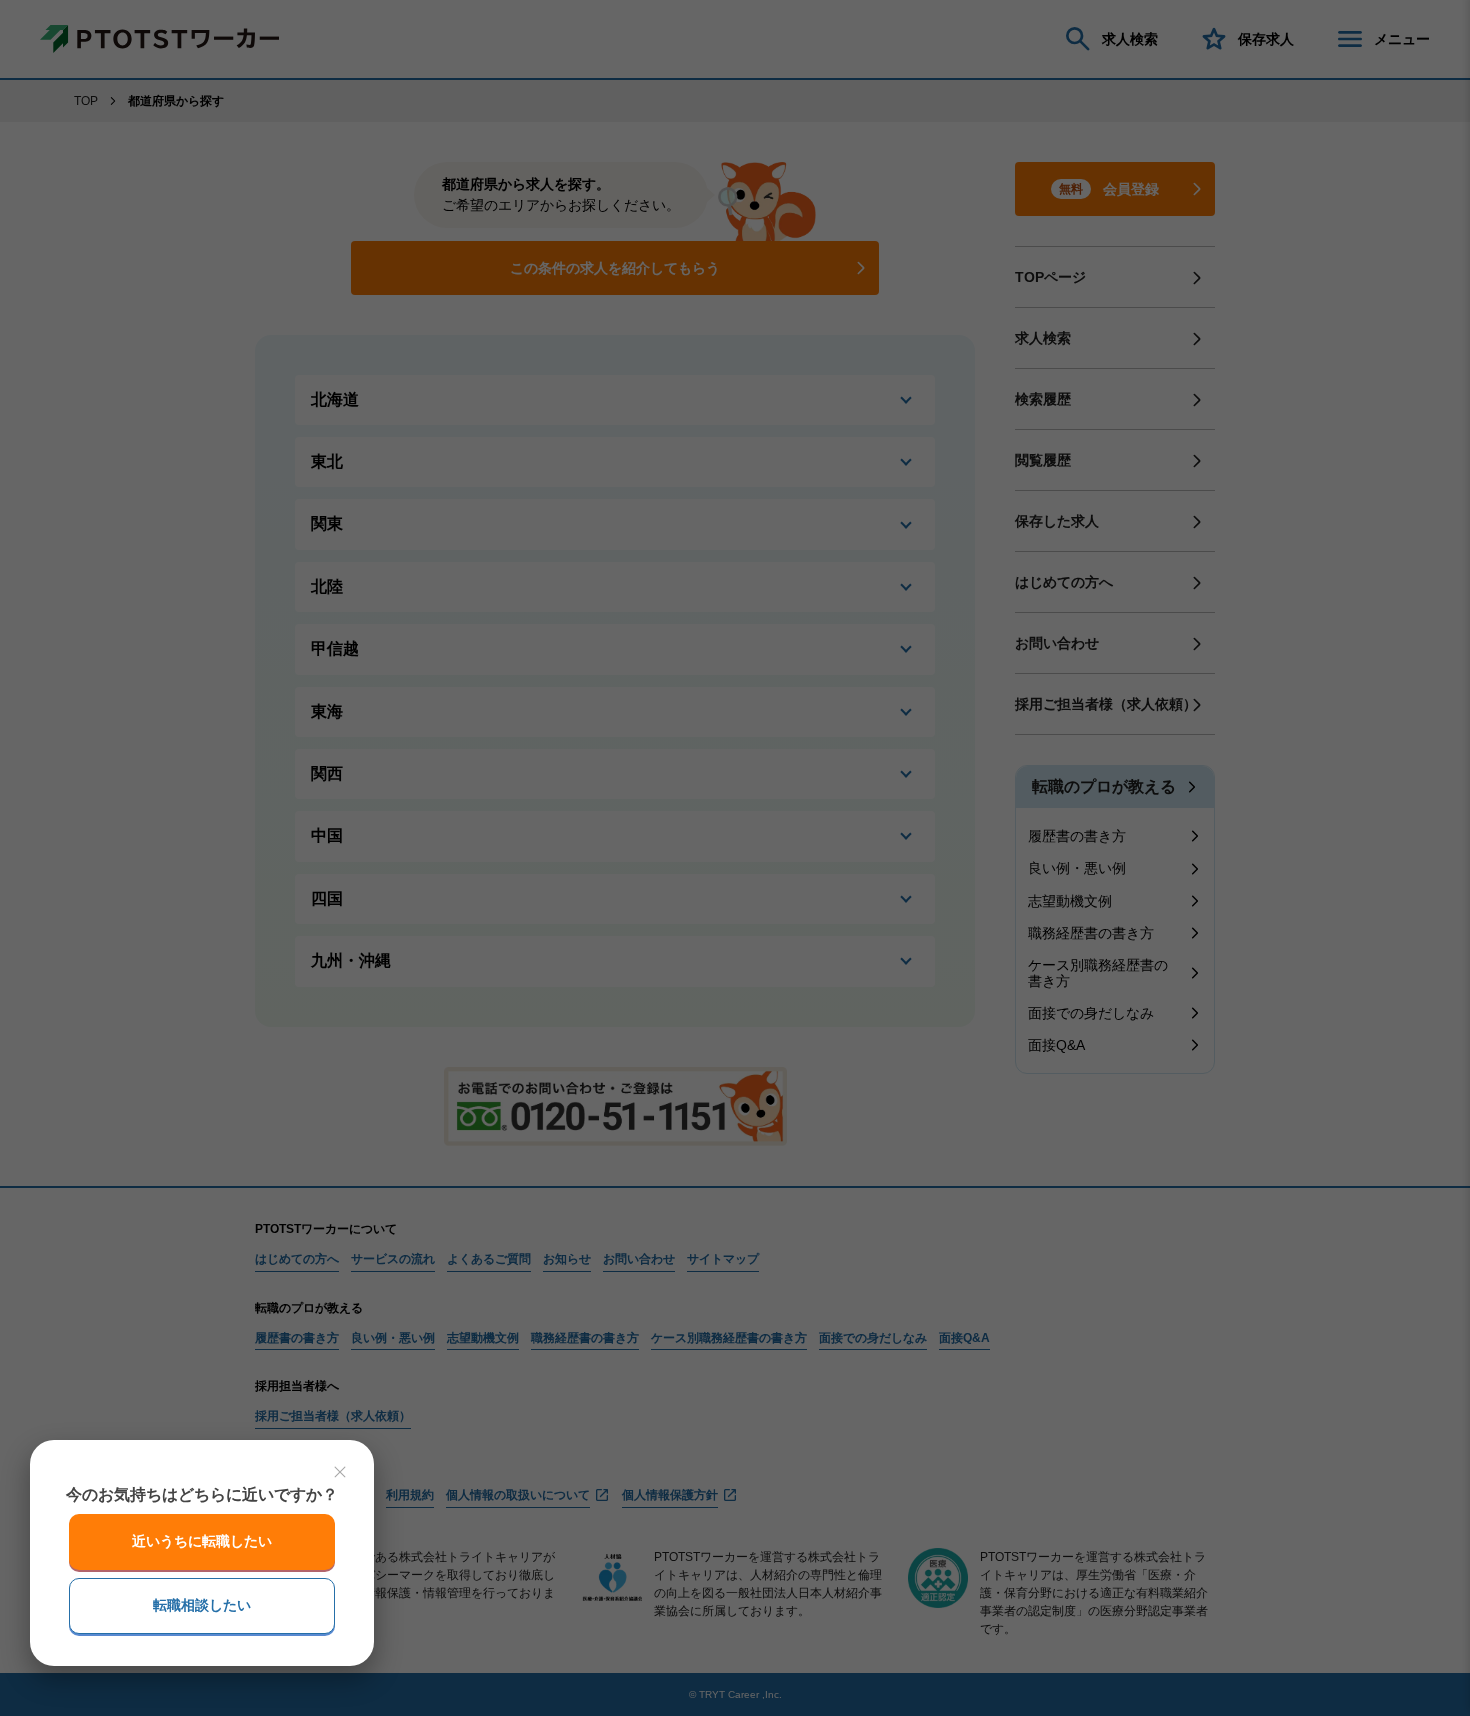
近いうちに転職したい (202, 1541)
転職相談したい (202, 1605)
